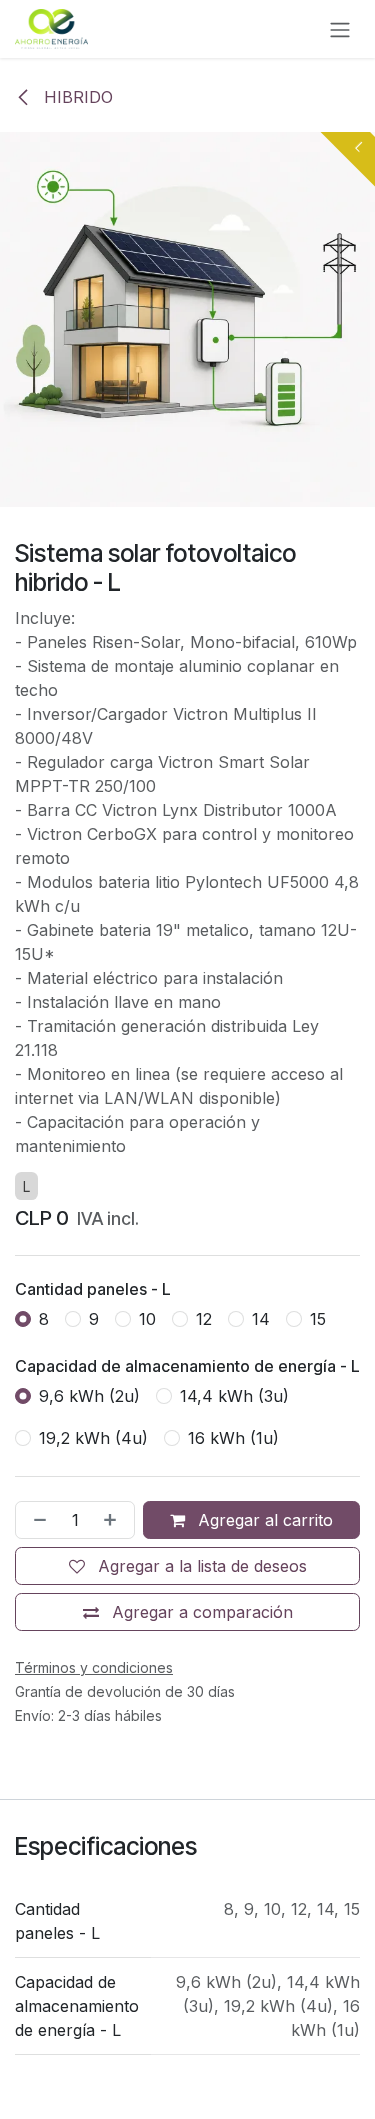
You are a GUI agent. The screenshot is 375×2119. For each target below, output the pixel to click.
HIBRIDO (76, 97)
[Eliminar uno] (36, 1520)
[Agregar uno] (114, 1520)
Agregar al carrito (263, 1520)
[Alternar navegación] (340, 29)
